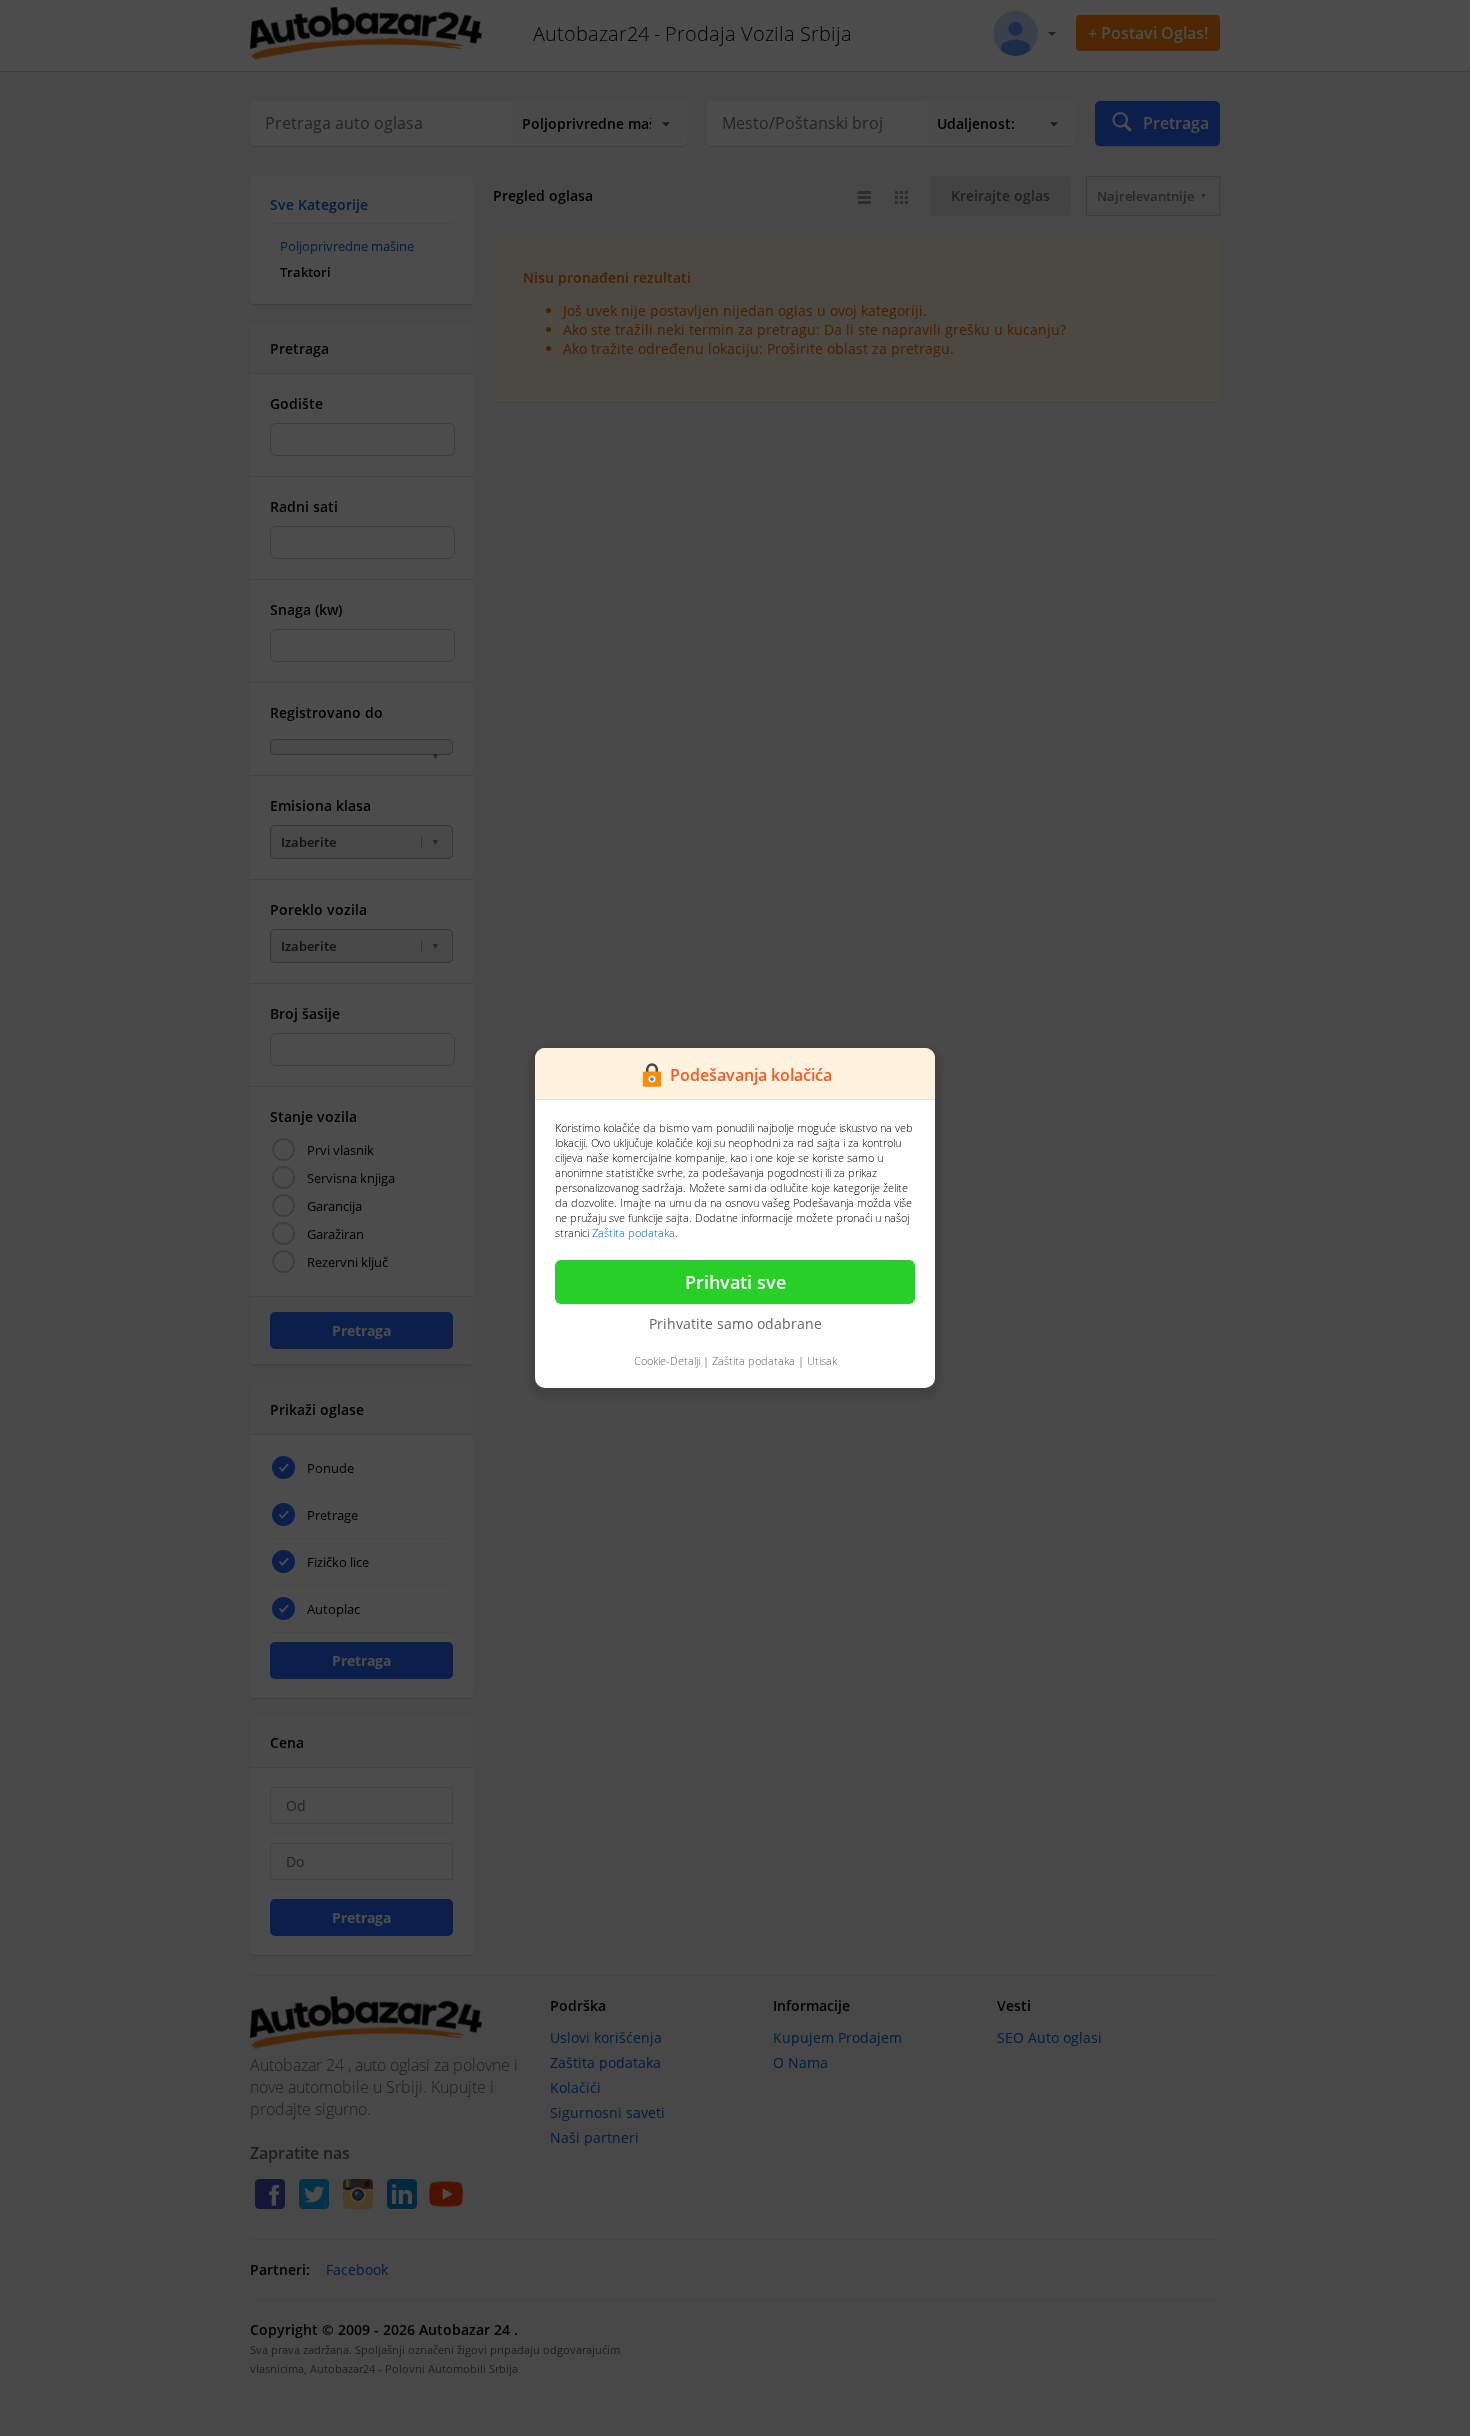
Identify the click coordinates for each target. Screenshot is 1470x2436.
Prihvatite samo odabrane (735, 1323)
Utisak (822, 1360)
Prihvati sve (735, 1282)
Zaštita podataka (633, 1232)
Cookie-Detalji (667, 1360)
